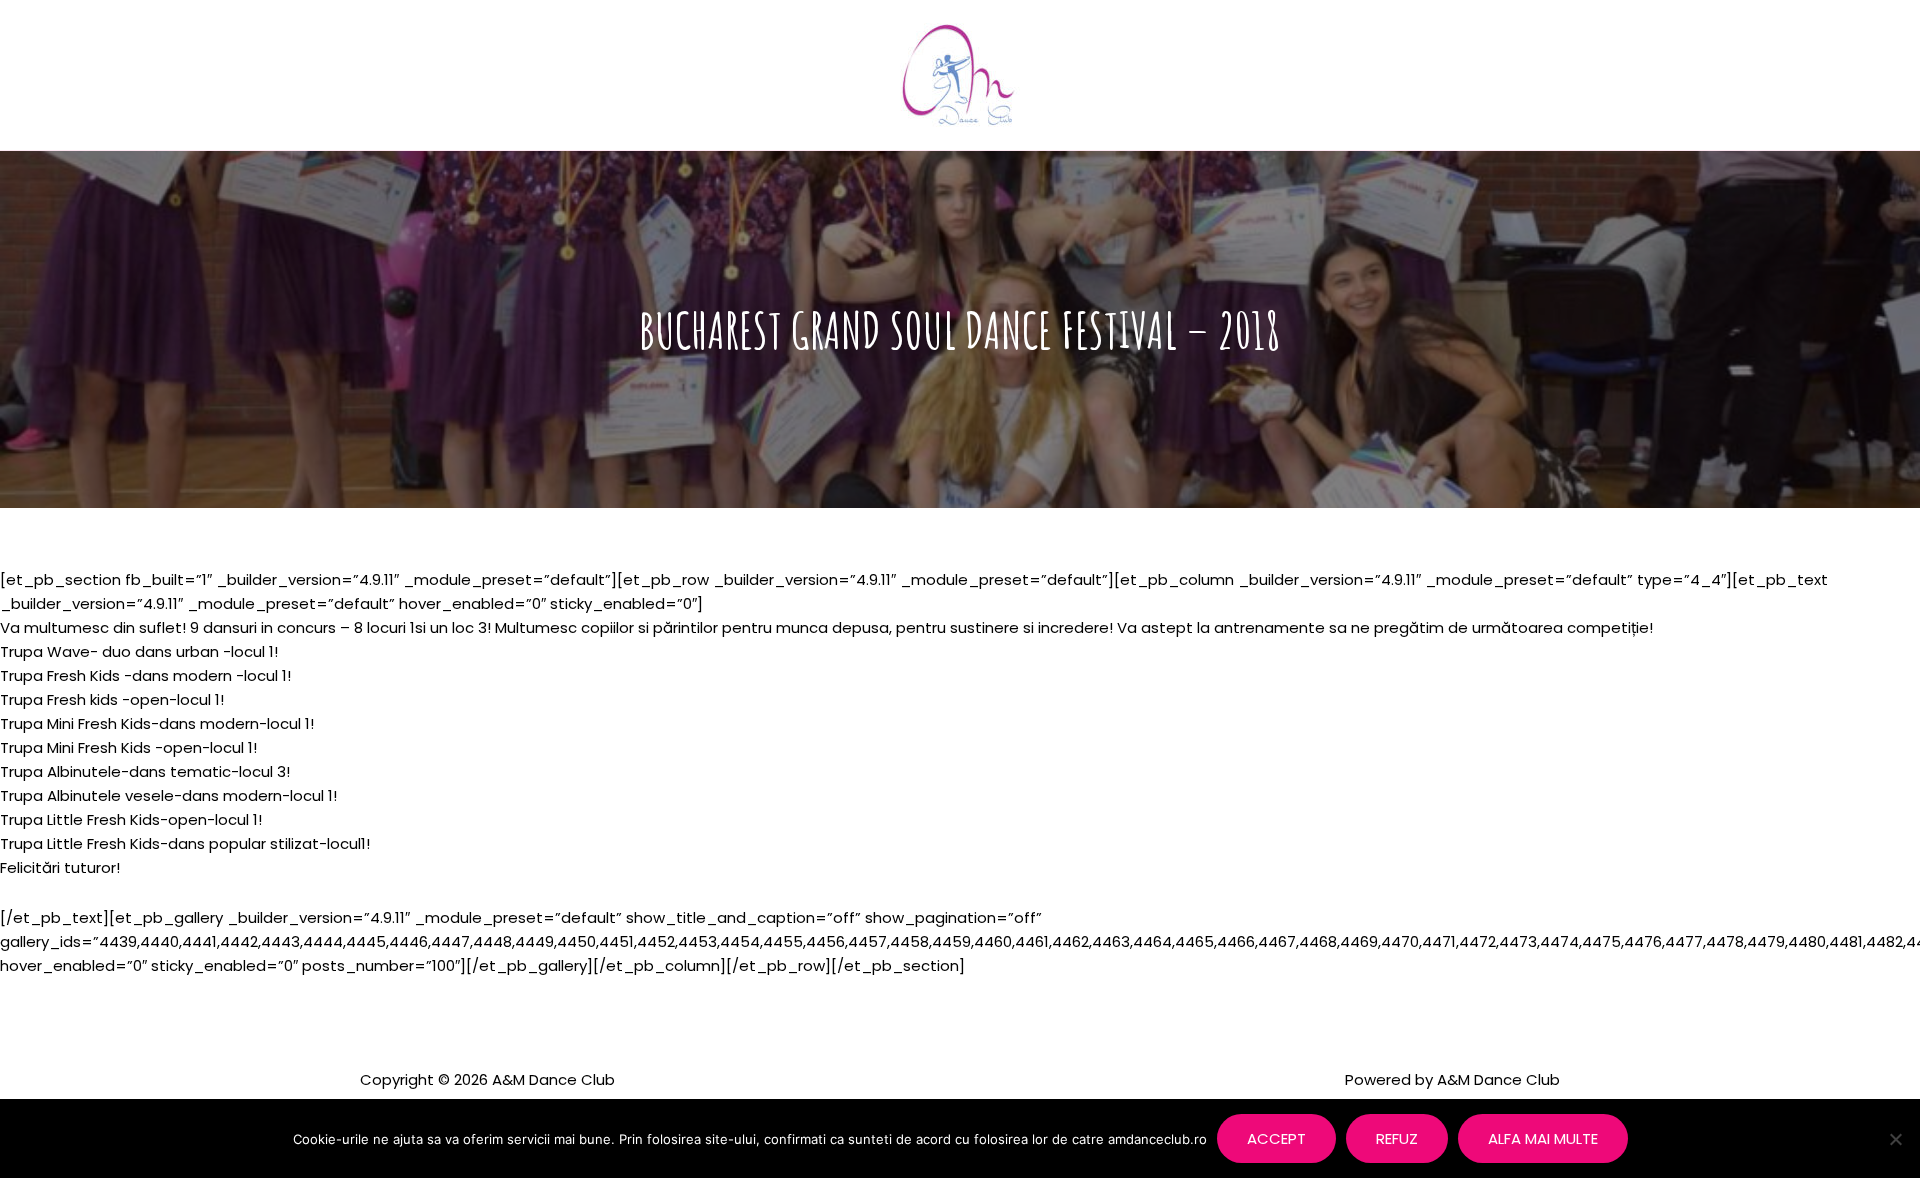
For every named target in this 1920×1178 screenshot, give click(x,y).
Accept (1276, 1138)
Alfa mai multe (1543, 1138)
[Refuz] (1895, 1139)
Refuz (1397, 1138)
